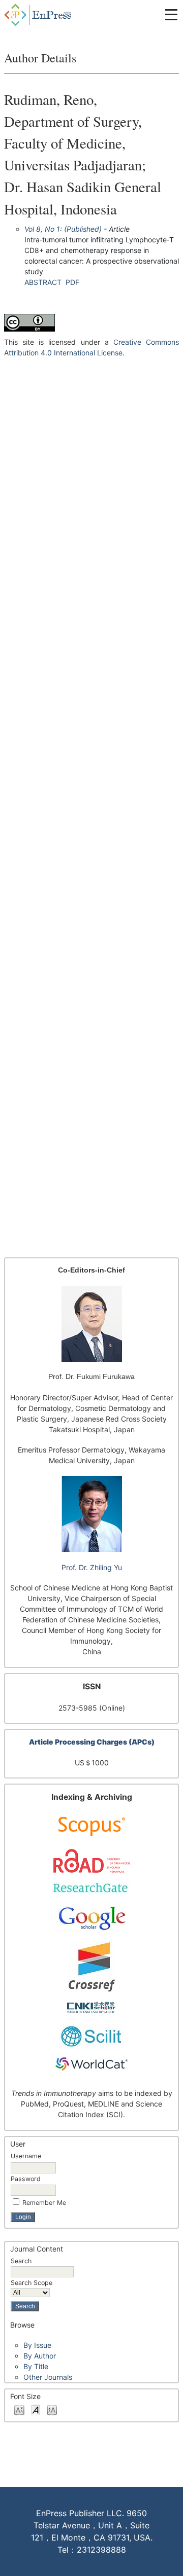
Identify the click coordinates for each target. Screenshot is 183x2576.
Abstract (43, 282)
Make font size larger (52, 2409)
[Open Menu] (171, 15)
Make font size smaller (19, 2409)
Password (26, 2179)
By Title (36, 2366)
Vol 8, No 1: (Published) (63, 229)
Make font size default (36, 2409)
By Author (40, 2356)
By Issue (37, 2345)
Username (26, 2156)
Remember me (44, 2203)
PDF (72, 282)
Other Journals (48, 2377)
